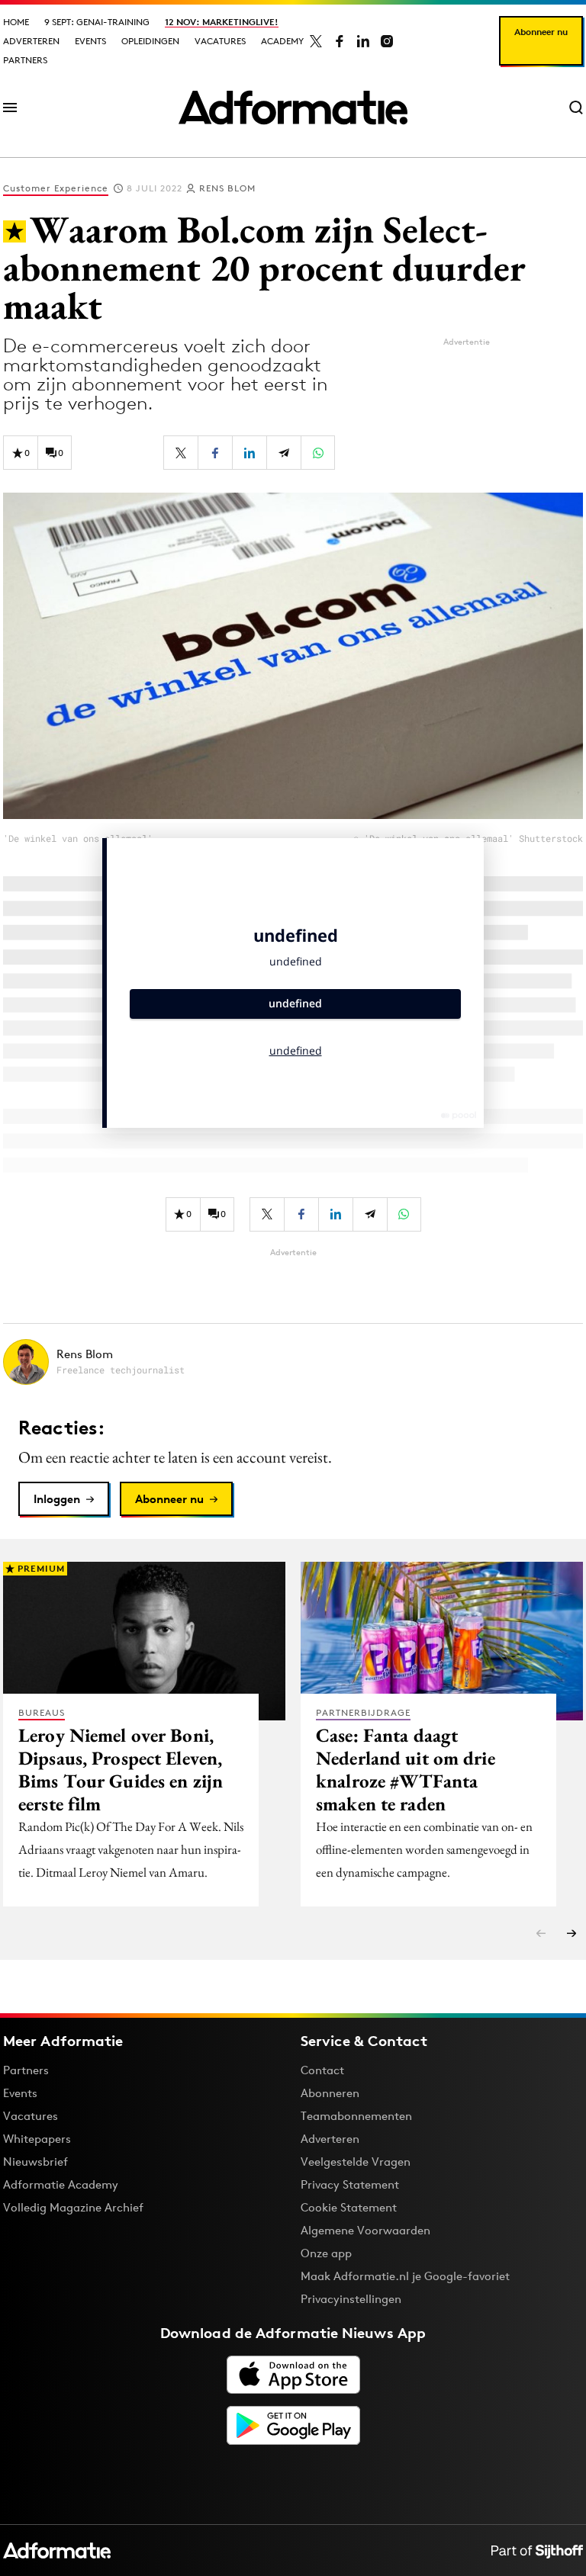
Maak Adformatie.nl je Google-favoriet (405, 2276)
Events (90, 41)
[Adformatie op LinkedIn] (363, 41)
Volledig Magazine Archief (73, 2207)
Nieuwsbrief (35, 2162)
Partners (25, 60)
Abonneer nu (541, 32)
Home (16, 22)
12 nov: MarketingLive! (222, 22)
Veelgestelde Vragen (356, 2162)
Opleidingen (150, 41)
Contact (322, 2070)
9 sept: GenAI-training (97, 22)
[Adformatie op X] (316, 41)
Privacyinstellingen (351, 2299)
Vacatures (220, 41)
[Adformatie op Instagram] (387, 41)
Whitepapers (37, 2139)
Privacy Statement (350, 2184)
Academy (282, 41)
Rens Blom (227, 188)
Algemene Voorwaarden (365, 2230)
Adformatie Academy (61, 2184)
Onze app (326, 2253)
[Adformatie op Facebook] (340, 41)
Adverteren (31, 41)
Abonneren (330, 2093)
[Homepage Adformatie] (293, 108)
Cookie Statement (349, 2207)
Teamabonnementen (356, 2116)
